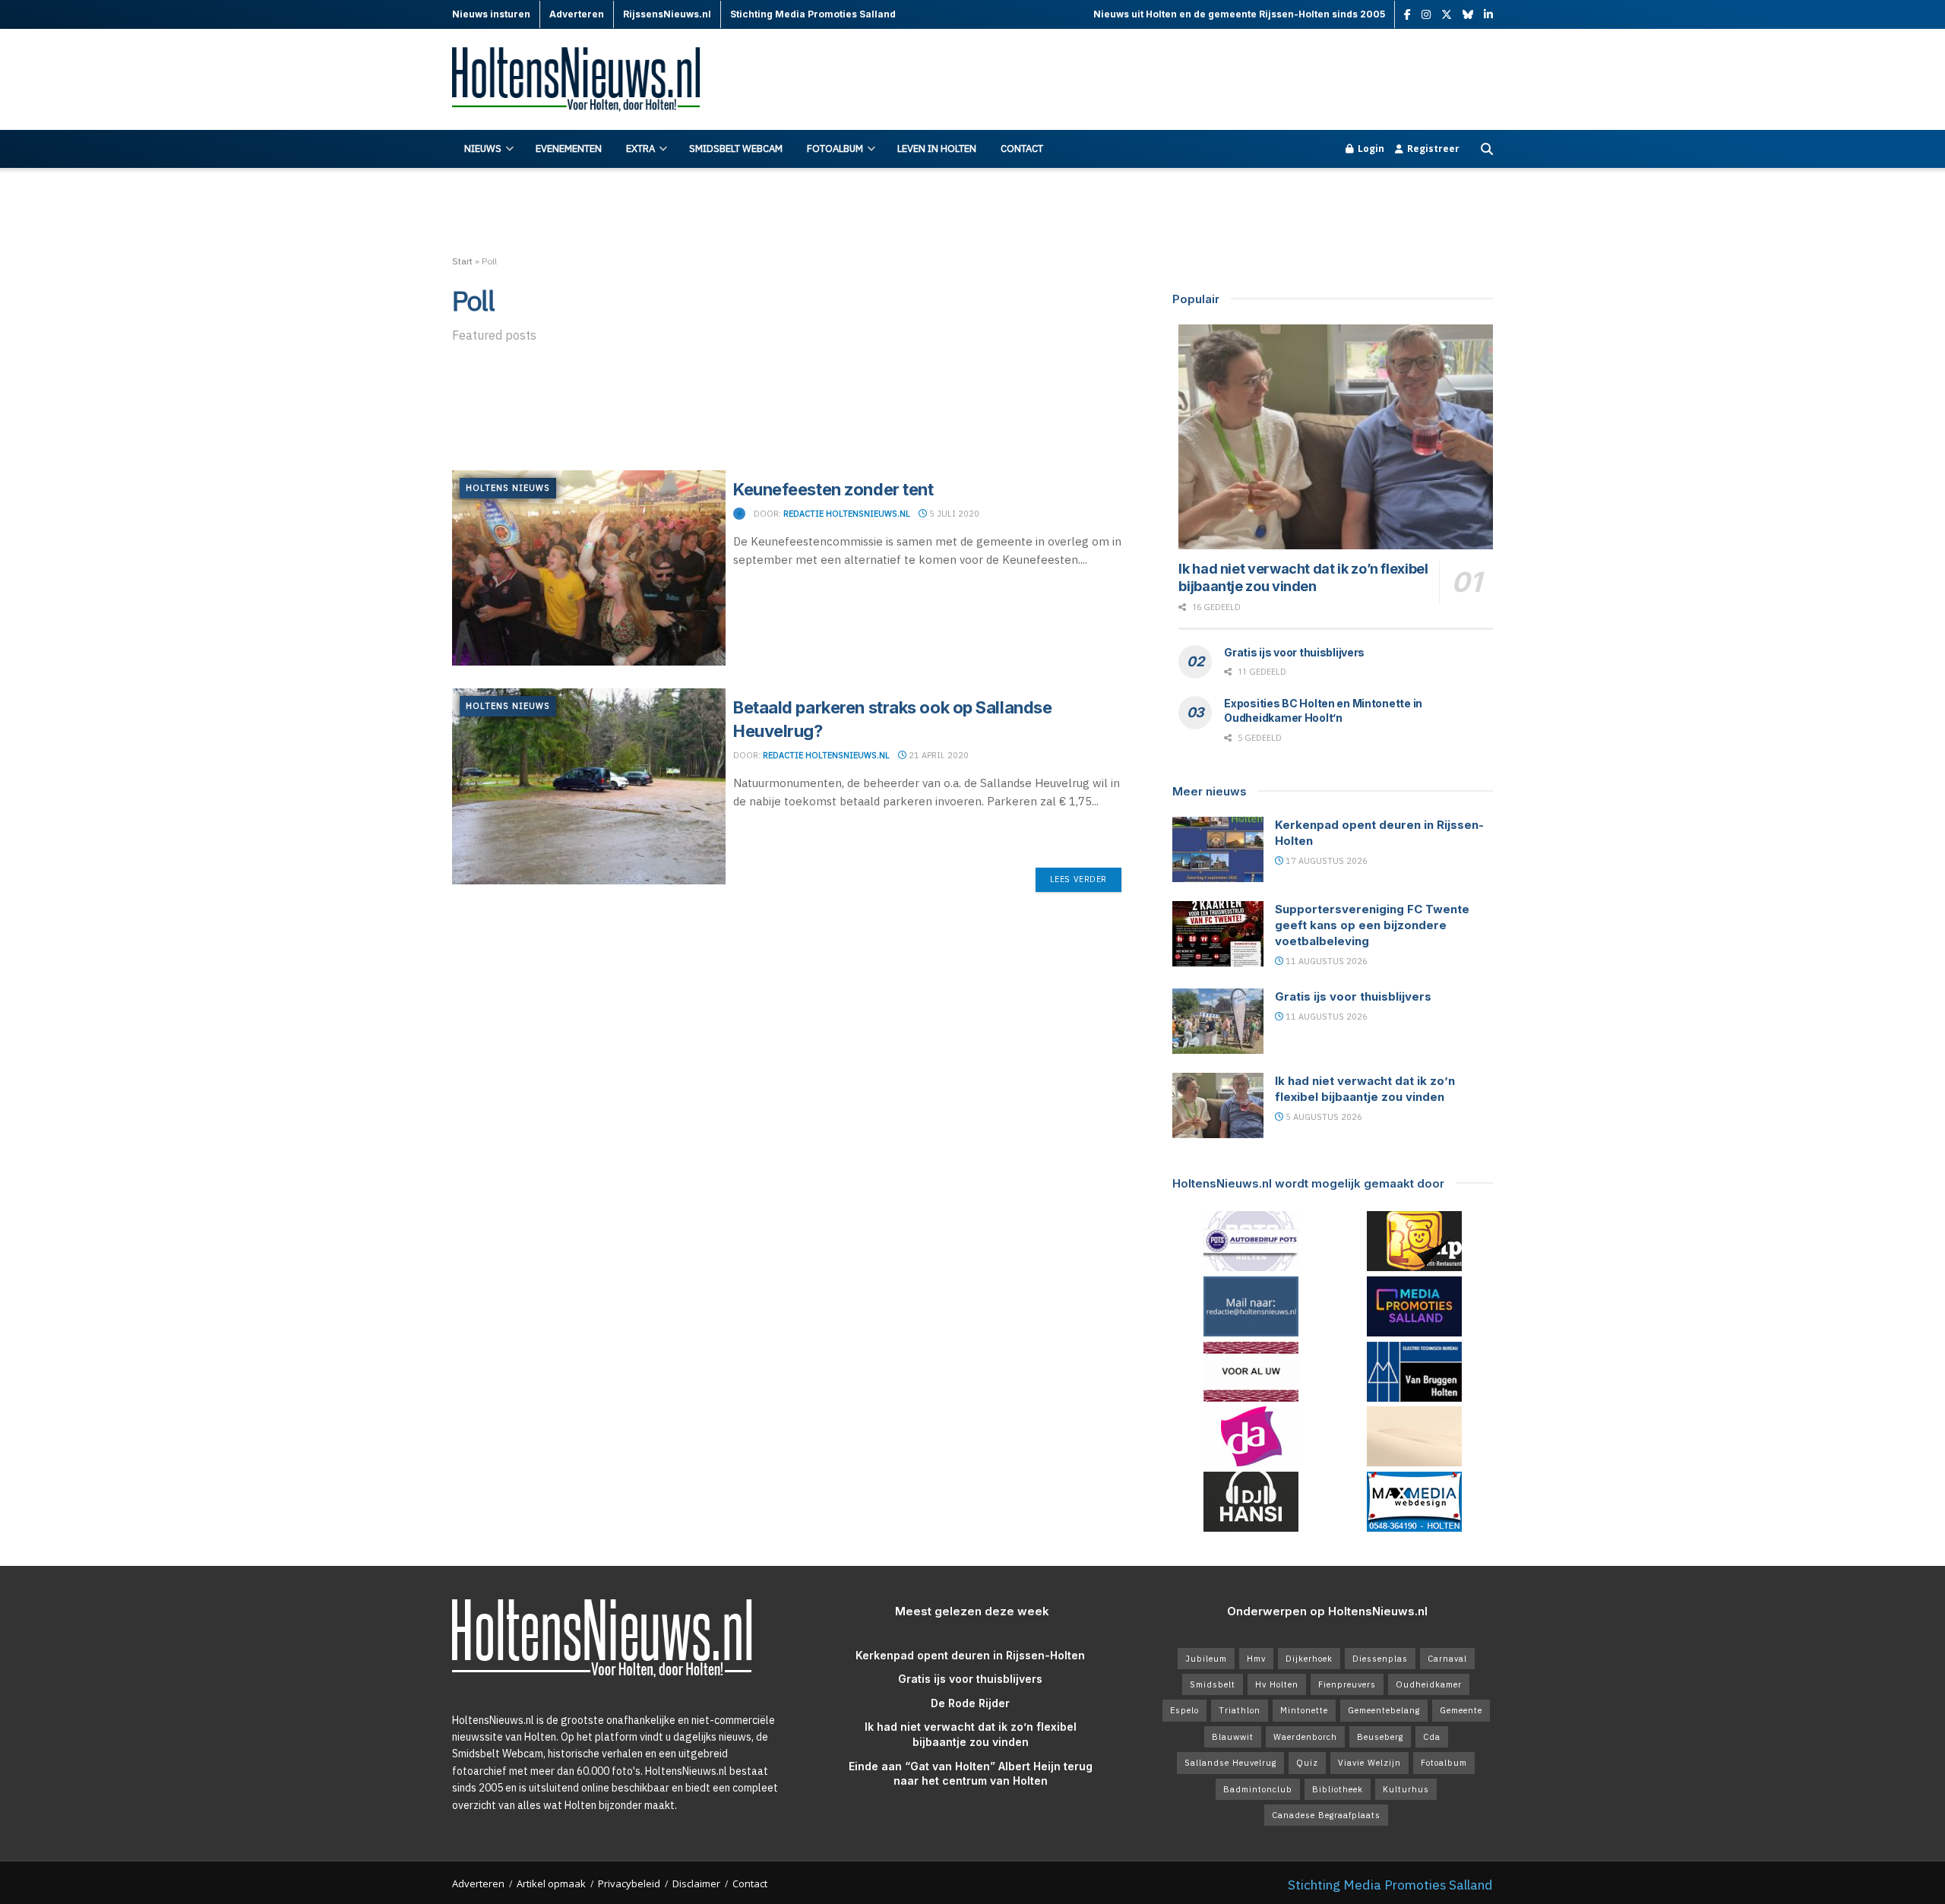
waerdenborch (1305, 1737)
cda (1432, 1737)
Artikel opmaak (551, 1883)
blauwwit (1233, 1737)
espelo (1184, 1710)
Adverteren (478, 1883)
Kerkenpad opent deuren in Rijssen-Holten (970, 1655)
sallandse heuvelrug (1230, 1763)
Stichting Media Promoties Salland (1390, 1885)
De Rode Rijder (970, 1703)
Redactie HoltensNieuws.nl (847, 514)
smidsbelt (1213, 1684)
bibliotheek (1338, 1789)
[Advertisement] (1216, 80)
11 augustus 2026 (1325, 961)
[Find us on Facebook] (1407, 15)
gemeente (1461, 1710)
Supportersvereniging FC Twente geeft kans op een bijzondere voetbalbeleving (1372, 925)
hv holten (1277, 1684)
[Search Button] (1487, 149)
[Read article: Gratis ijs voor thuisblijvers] (1218, 1021)
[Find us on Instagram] (1426, 15)
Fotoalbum (835, 149)
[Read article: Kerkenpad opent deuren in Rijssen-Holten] (1218, 849)
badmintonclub (1258, 1789)
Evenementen (569, 149)
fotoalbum (1444, 1763)
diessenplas (1380, 1659)
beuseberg (1380, 1737)
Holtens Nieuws (508, 488)
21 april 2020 (938, 755)
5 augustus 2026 (1323, 1117)
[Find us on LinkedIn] (1488, 15)
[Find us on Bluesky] (1468, 15)
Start (462, 261)
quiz (1307, 1763)
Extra (640, 149)
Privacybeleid (629, 1883)
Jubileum (1206, 1659)
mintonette (1304, 1710)
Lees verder (1086, 879)
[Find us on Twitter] (1447, 15)
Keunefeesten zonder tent (833, 489)
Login (1370, 149)
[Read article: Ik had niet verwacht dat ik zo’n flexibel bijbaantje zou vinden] (1336, 437)
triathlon (1240, 1710)
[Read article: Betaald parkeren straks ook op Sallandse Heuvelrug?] (589, 786)
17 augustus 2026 (1325, 861)
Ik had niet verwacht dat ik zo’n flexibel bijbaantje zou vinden (1303, 577)
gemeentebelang (1384, 1710)
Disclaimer (696, 1883)
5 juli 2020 (953, 514)
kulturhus (1406, 1789)
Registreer (1432, 149)
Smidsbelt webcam (736, 149)
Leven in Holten (937, 149)
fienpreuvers (1347, 1684)
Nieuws (483, 149)
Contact (1022, 149)
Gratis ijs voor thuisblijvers (1294, 652)
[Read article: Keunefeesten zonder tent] (589, 568)
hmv (1256, 1659)
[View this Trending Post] (739, 514)
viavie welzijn (1369, 1763)
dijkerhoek (1309, 1659)
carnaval (1447, 1659)
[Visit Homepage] (585, 80)
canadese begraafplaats (1326, 1815)
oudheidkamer (1429, 1684)
